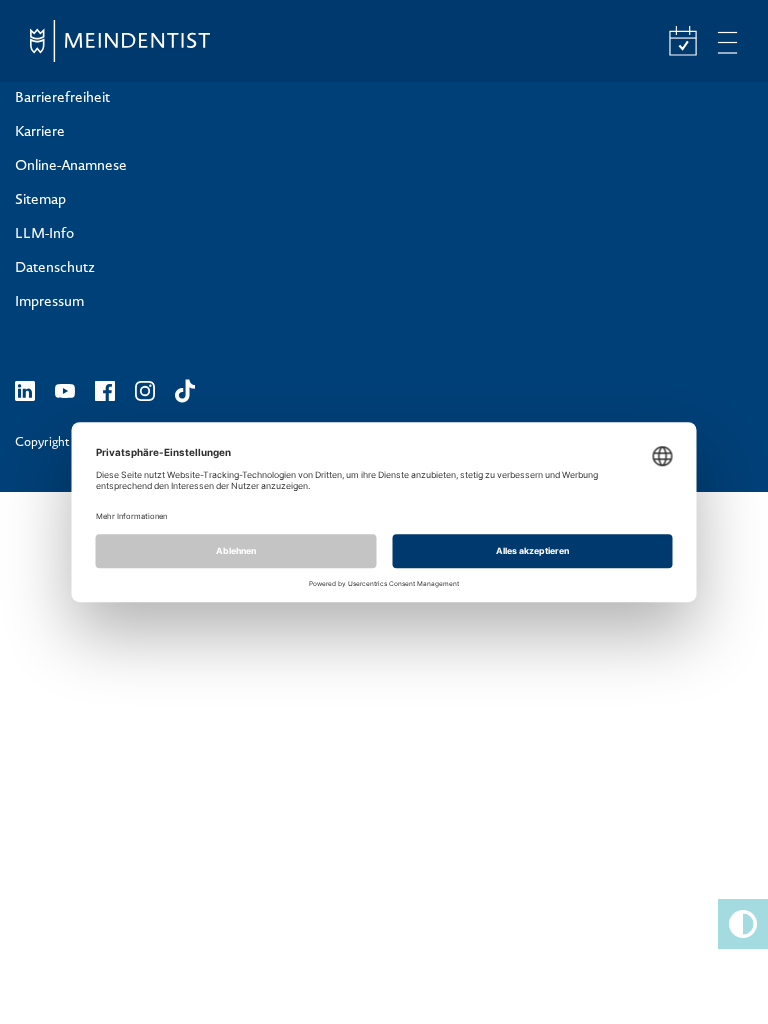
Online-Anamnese (71, 167)
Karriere (40, 133)
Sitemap (40, 201)
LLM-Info (44, 235)
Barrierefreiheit (62, 99)
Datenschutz (55, 269)
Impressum (49, 303)
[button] (743, 924)
